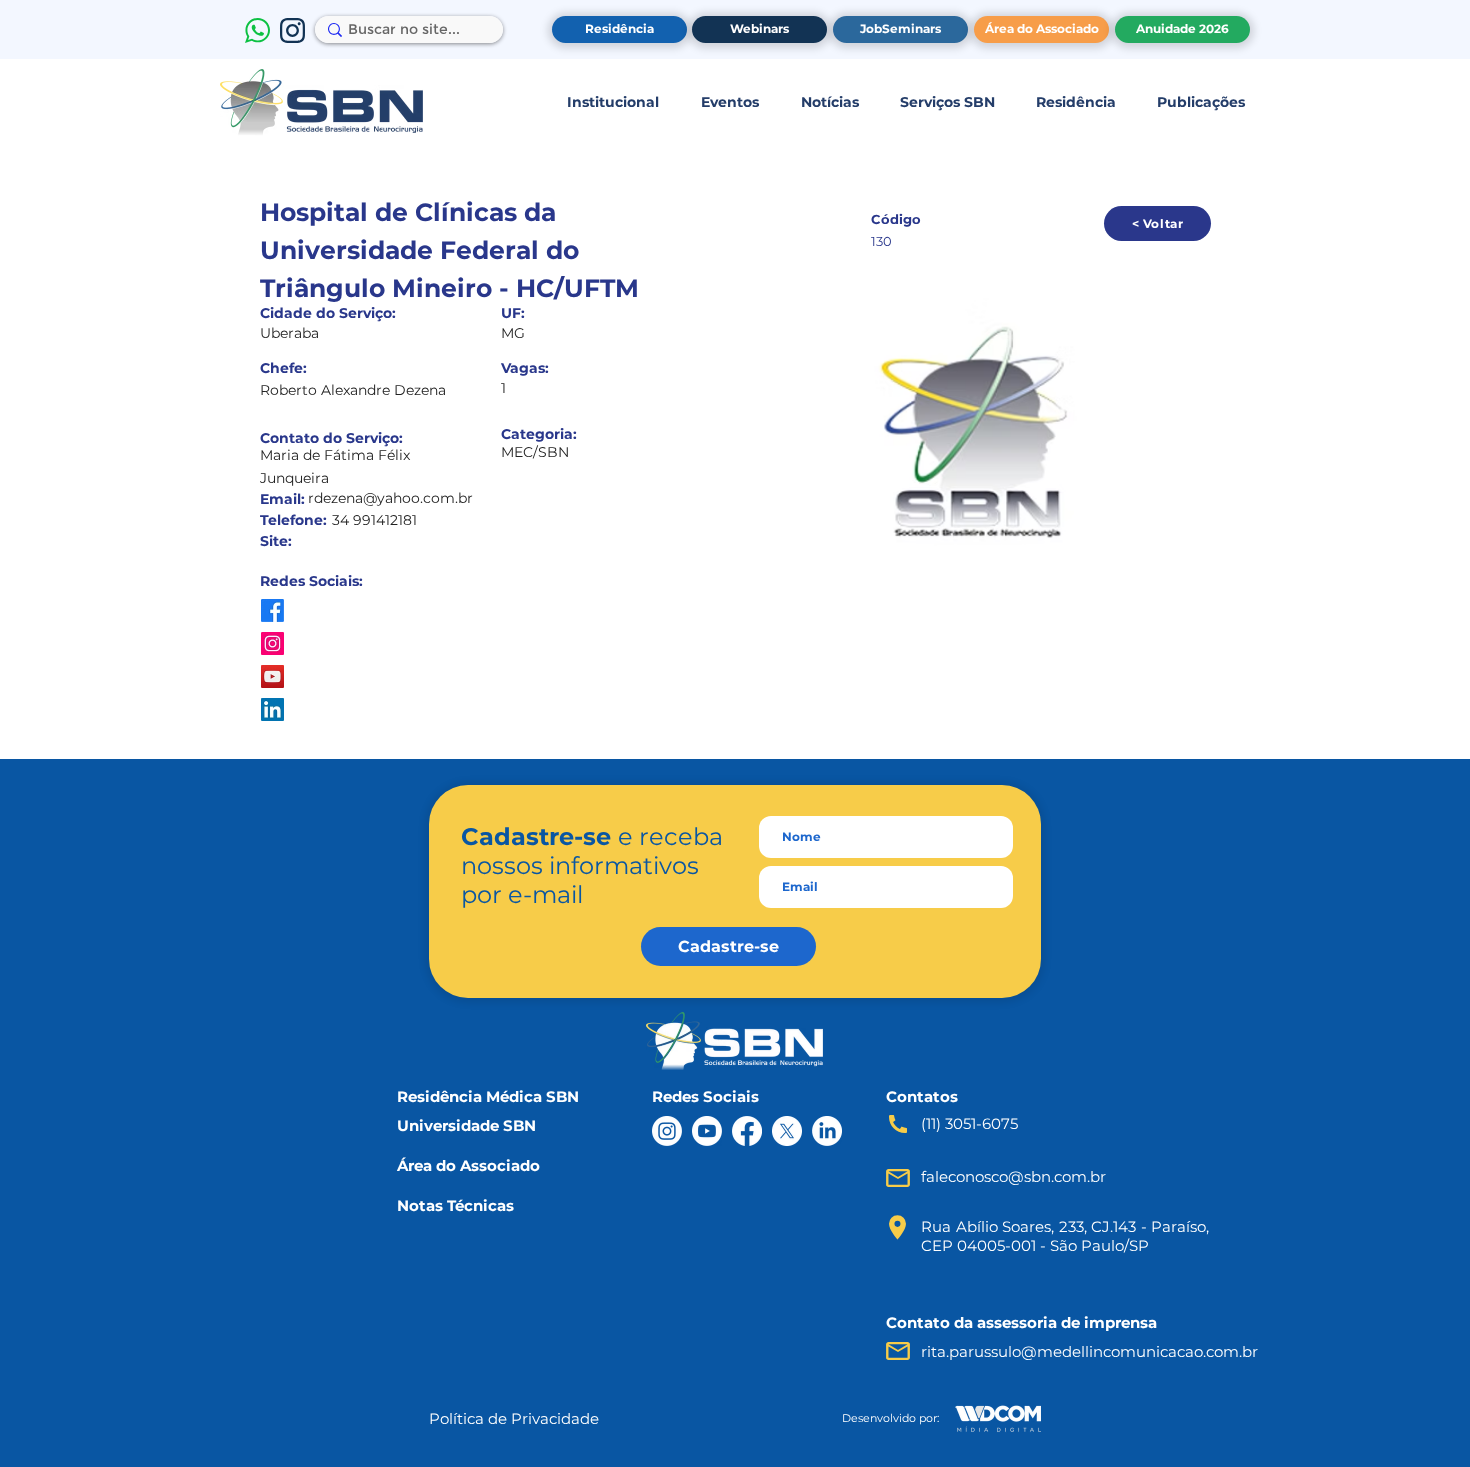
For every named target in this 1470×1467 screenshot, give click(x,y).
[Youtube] (707, 1131)
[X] (787, 1131)
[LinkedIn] (827, 1131)
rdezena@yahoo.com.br (390, 498)
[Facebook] (747, 1131)
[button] (612, 102)
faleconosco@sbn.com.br (1013, 1176)
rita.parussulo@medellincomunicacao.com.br (1089, 1351)
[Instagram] (667, 1131)
